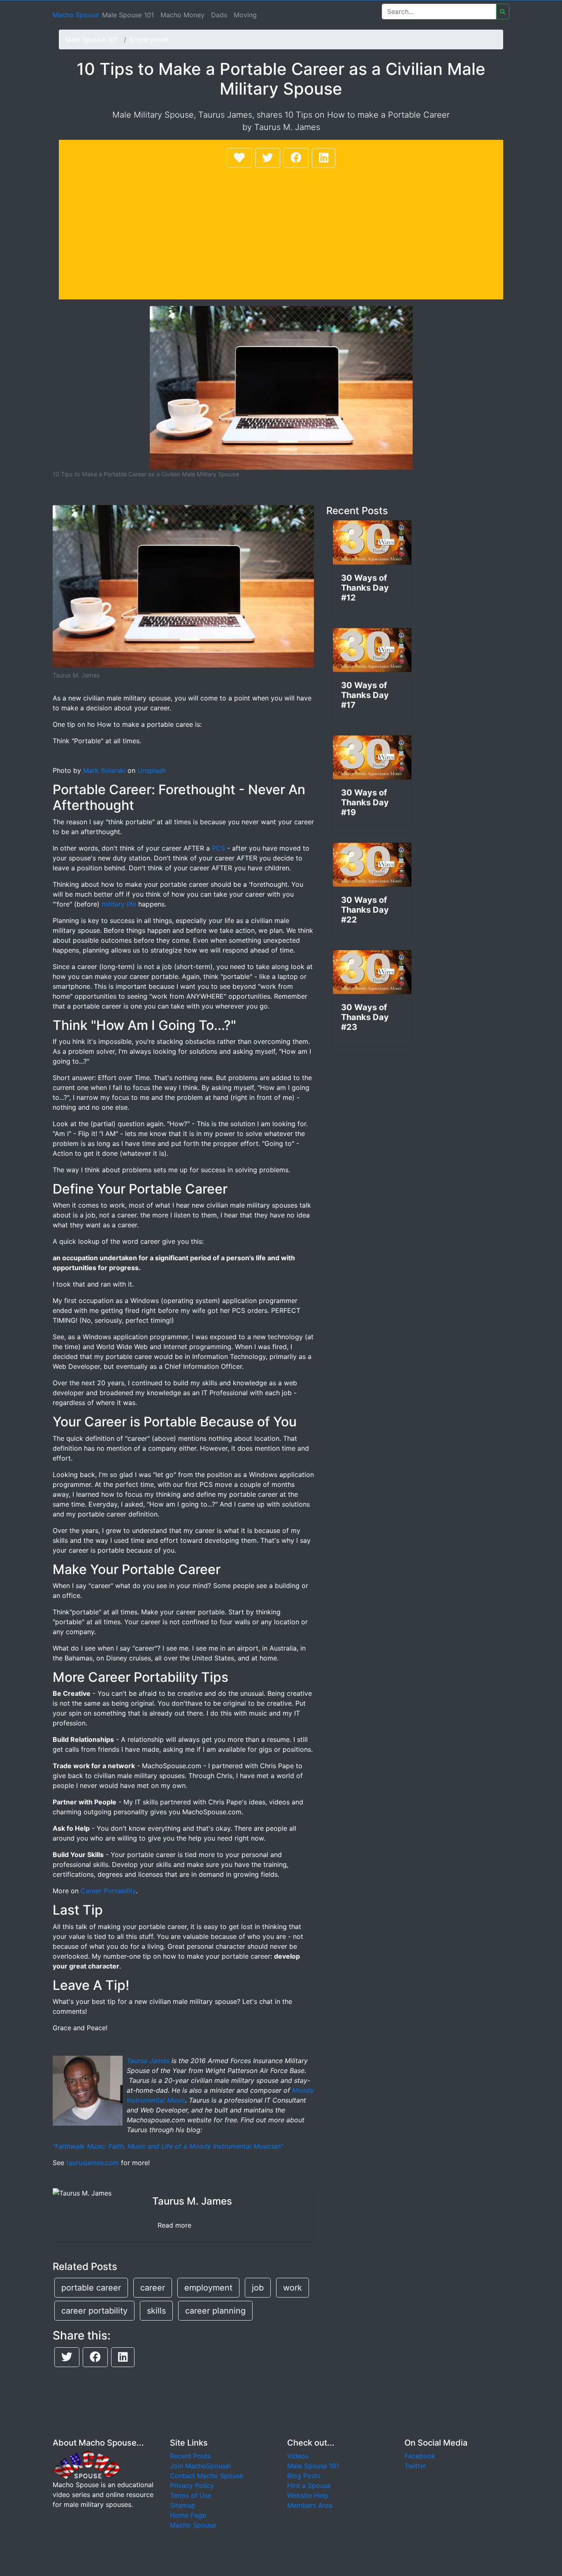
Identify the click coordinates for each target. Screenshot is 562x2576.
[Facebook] (296, 158)
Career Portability (108, 1891)
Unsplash (152, 770)
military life (119, 904)
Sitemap (183, 2505)
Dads (219, 15)
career (153, 2288)
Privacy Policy (192, 2486)
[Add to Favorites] (239, 158)
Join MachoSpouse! (200, 2466)
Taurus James (148, 2061)
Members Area (310, 2505)
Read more (174, 2225)
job (258, 2288)
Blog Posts (304, 2476)
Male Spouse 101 (128, 15)
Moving (245, 15)
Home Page (188, 2515)
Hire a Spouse (309, 2486)
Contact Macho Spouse (207, 2476)
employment (208, 2288)
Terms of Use (191, 2495)
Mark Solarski (104, 770)
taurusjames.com (93, 2163)
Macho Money (182, 15)
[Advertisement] (281, 231)
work (293, 2288)
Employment (149, 39)
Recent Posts (190, 2456)
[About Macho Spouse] (86, 2465)
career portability (94, 2311)
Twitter (415, 2466)
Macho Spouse (76, 15)
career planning (215, 2311)
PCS (218, 848)
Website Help (308, 2495)
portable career (91, 2288)
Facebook (420, 2456)
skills (156, 2311)
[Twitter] (268, 158)
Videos (298, 2456)
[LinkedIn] (324, 158)
